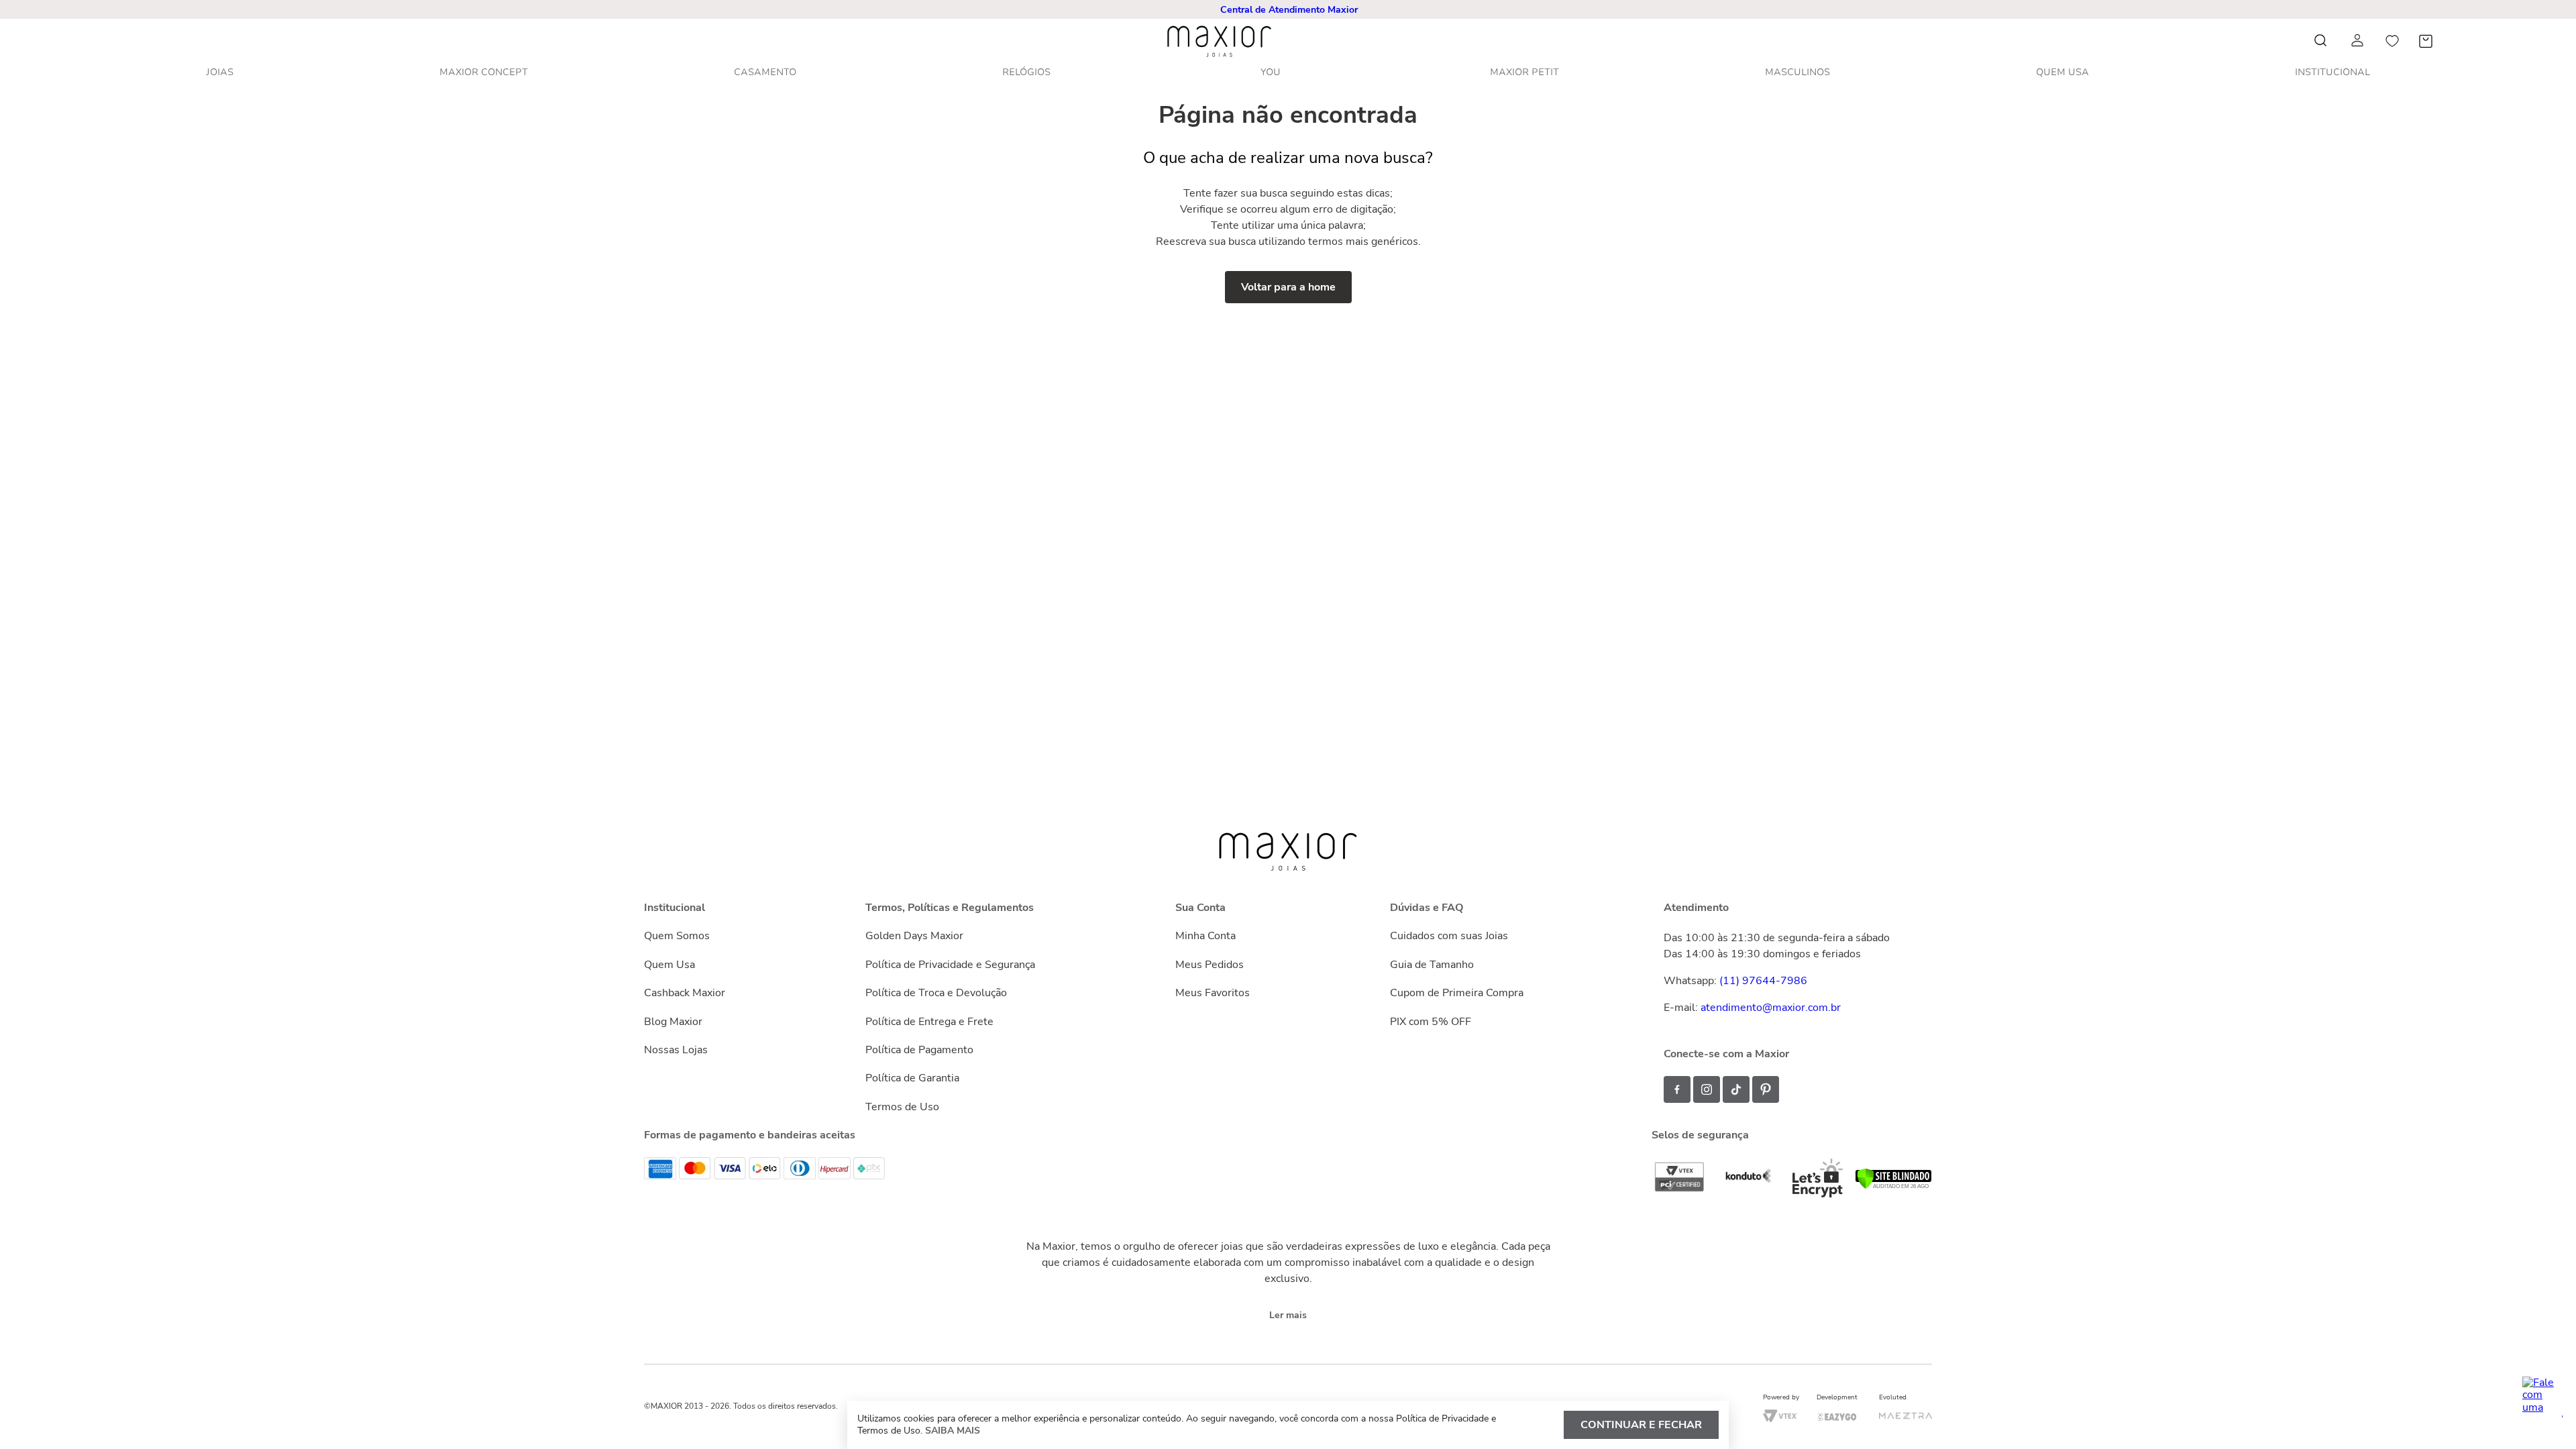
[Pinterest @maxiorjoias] (1766, 1089)
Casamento (765, 72)
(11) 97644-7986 (1763, 981)
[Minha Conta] (2359, 41)
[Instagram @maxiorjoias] (1707, 1089)
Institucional (2332, 72)
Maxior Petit (1524, 72)
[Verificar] (1893, 1186)
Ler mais (1288, 1315)
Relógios (1026, 72)
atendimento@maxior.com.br (1771, 1008)
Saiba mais (953, 1431)
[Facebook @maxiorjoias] (1677, 1089)
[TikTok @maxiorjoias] (1736, 1089)
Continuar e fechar (1641, 1425)
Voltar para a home (1288, 287)
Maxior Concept (484, 72)
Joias (220, 72)
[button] (1289, 10)
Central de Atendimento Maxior (1289, 10)
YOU (1271, 72)
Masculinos (1797, 72)
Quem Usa (2062, 72)
